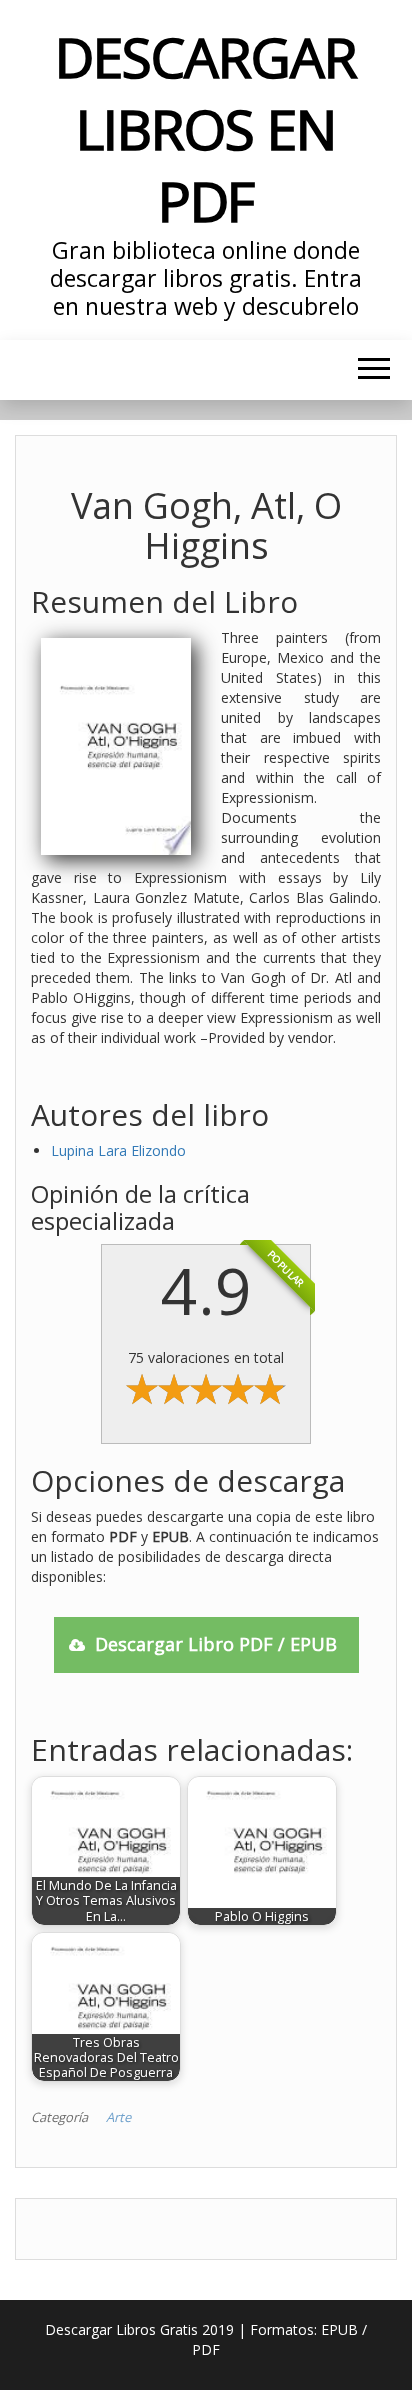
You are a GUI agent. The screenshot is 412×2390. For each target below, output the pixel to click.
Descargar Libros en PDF (205, 128)
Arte (118, 2117)
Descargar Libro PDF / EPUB (216, 1644)
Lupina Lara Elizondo (118, 1150)
